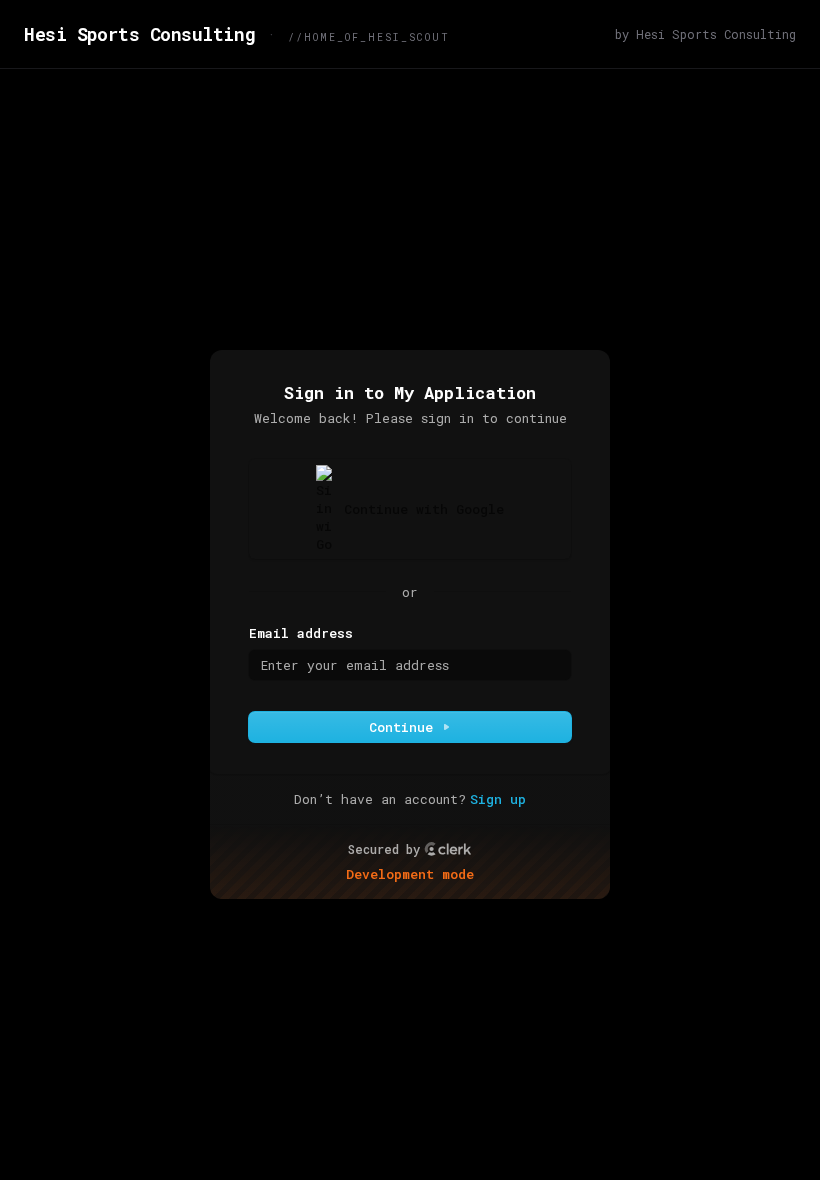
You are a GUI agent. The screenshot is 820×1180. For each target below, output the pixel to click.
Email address (301, 633)
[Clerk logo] (448, 849)
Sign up (498, 799)
